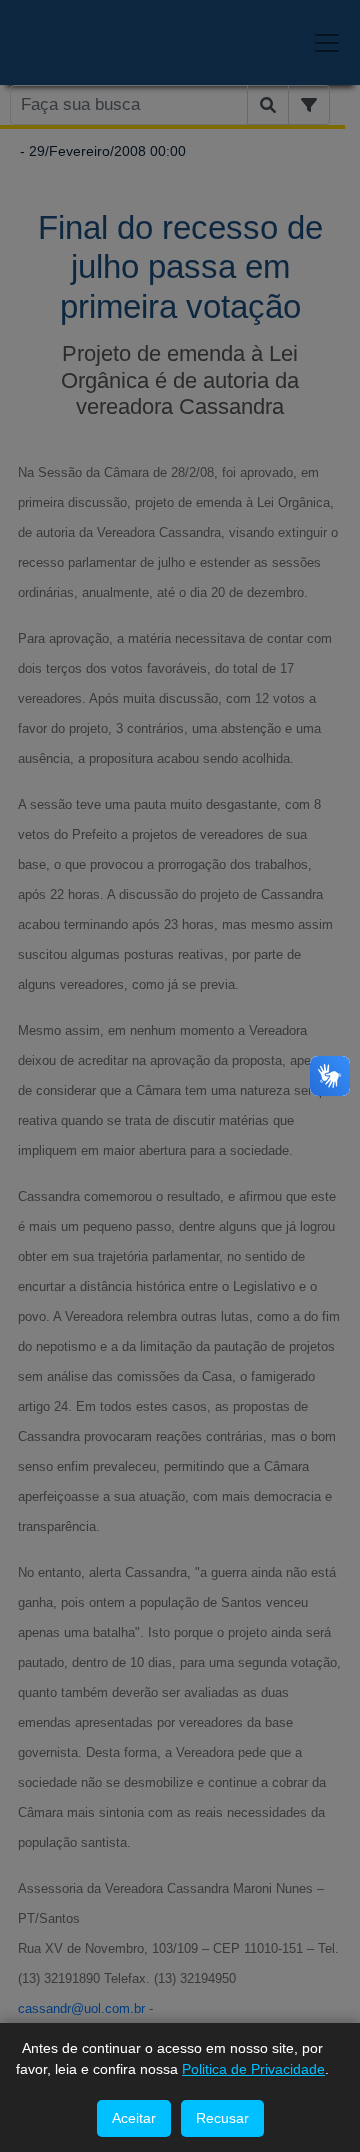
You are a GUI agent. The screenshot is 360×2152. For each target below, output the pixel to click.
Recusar (222, 2118)
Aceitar (134, 2118)
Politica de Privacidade (253, 2069)
